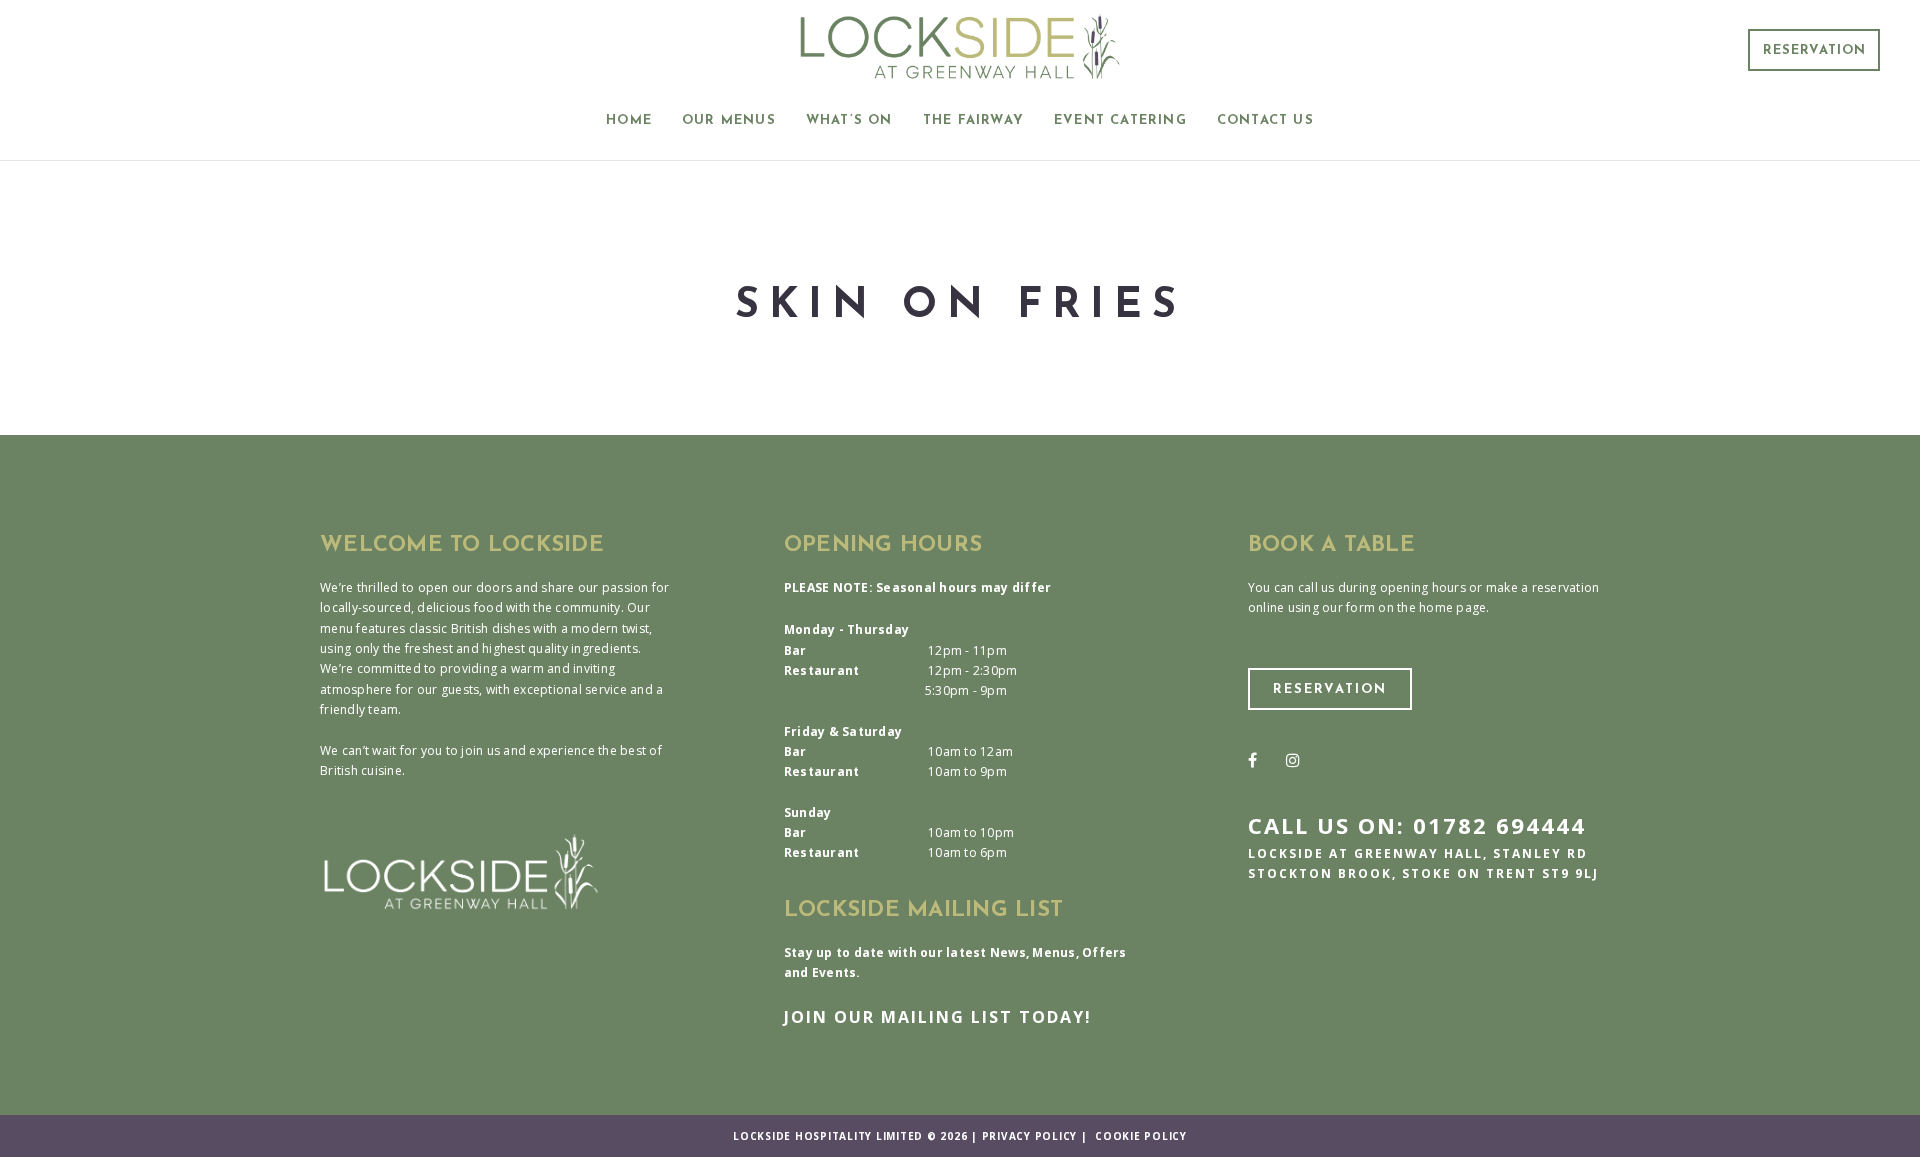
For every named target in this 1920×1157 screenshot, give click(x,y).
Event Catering (1120, 120)
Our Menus (729, 120)
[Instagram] (1293, 760)
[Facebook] (1252, 760)
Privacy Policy (1030, 1136)
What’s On (849, 120)
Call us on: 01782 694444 (1417, 825)
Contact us (1265, 120)
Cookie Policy (1141, 1136)
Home (629, 120)
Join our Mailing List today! (938, 1017)
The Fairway (973, 120)
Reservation (1814, 50)
